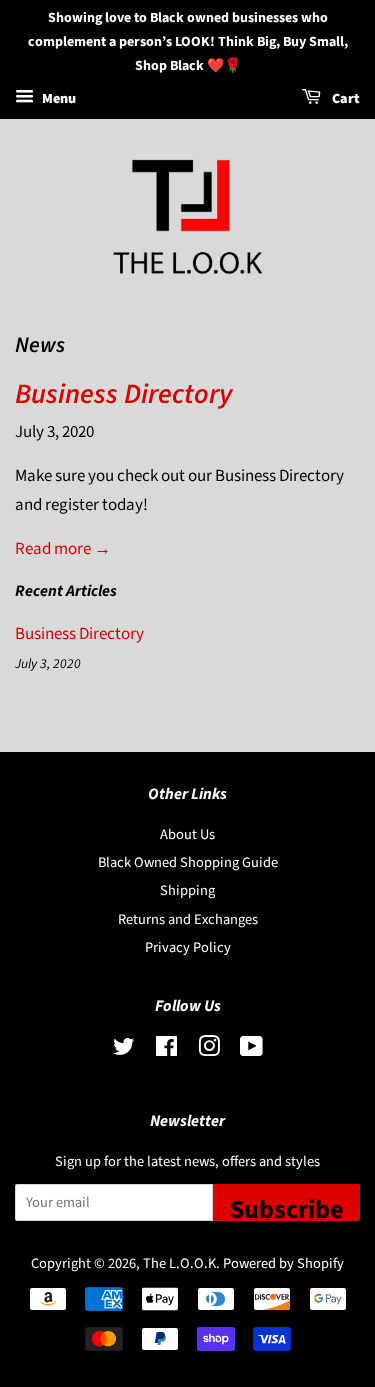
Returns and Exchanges (188, 919)
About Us (187, 834)
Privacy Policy (188, 947)
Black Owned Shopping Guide (188, 862)
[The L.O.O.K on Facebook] (166, 1050)
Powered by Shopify (283, 1263)
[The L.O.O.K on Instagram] (209, 1050)
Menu (57, 100)
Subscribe (286, 1206)
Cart (344, 100)
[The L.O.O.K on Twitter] (124, 1050)
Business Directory (123, 394)
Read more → (63, 549)
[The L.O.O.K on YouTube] (251, 1050)
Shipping (187, 890)
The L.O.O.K (179, 1263)
